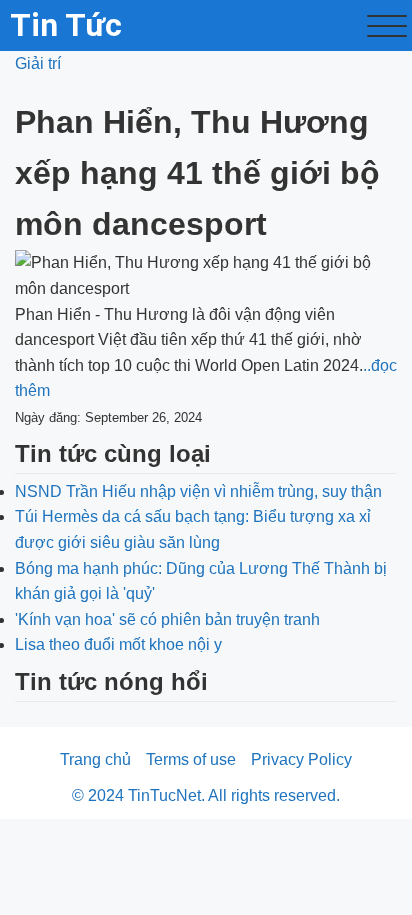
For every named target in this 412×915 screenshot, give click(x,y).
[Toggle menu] (387, 26)
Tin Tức (66, 25)
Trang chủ (95, 759)
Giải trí (38, 63)
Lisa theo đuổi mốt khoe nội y (118, 644)
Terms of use (191, 759)
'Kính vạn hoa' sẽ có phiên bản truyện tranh (167, 619)
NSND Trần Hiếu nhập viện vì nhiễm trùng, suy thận (198, 491)
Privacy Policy (301, 759)
